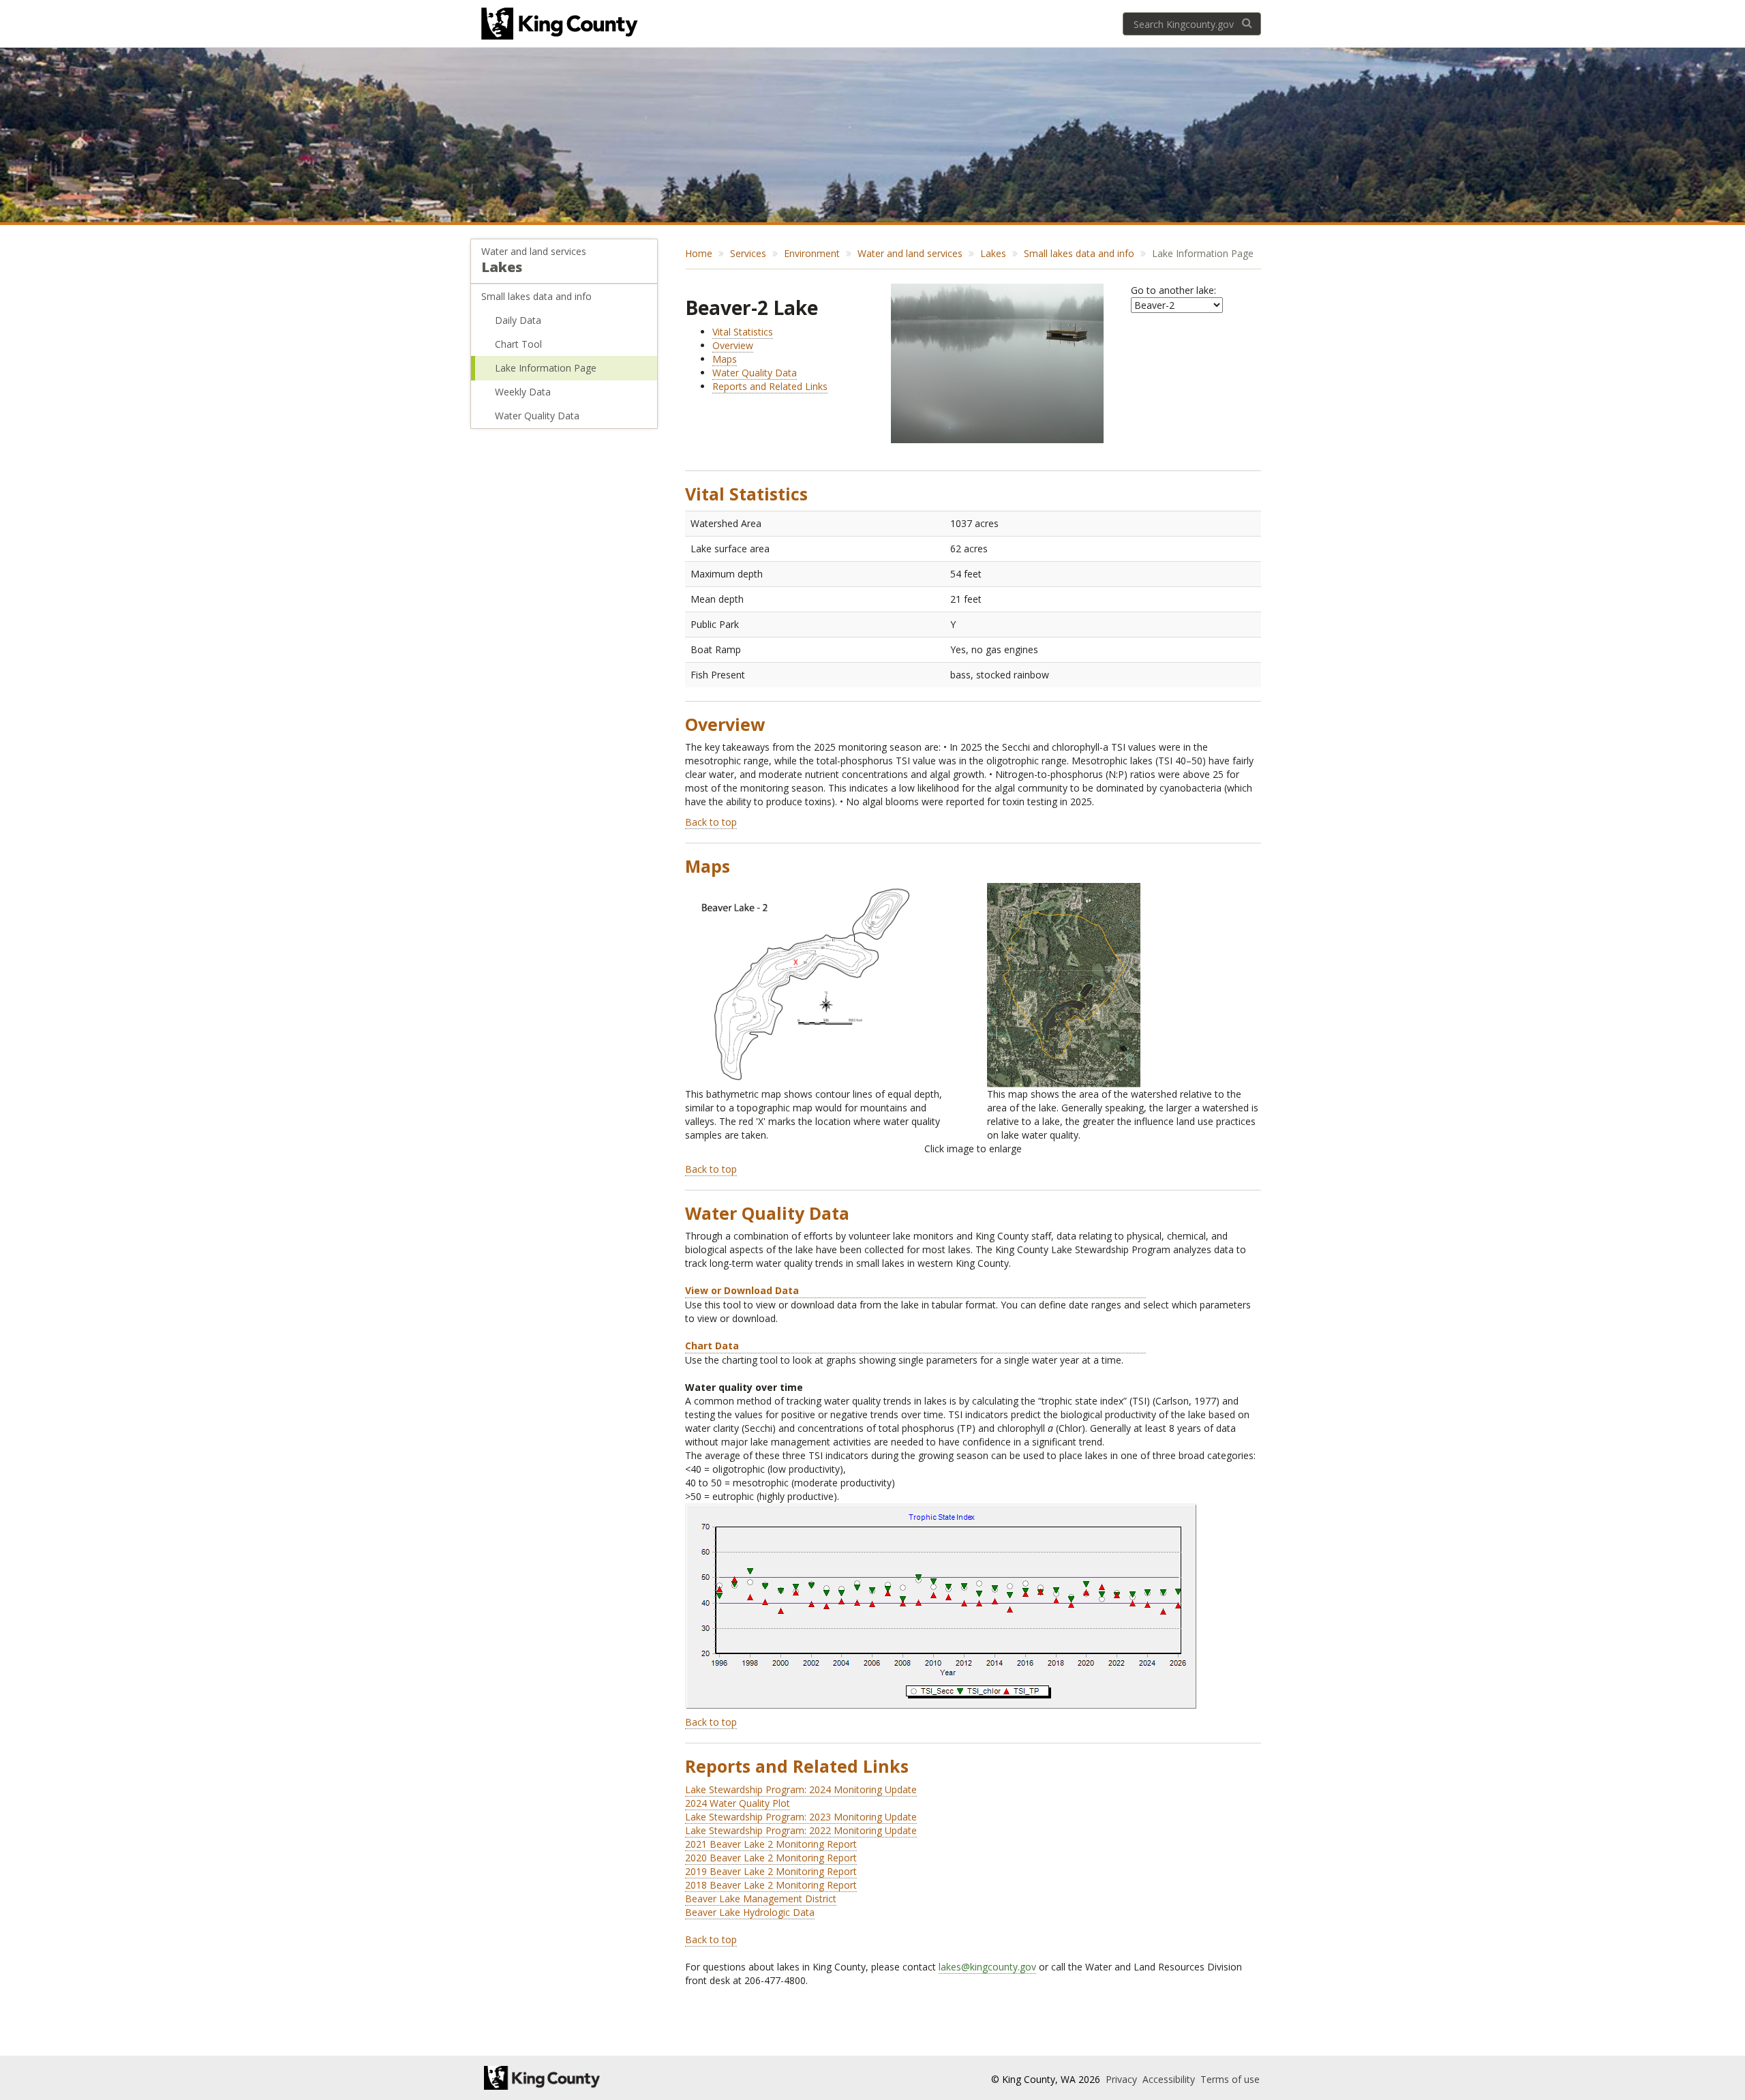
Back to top (711, 822)
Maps (725, 359)
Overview (733, 345)
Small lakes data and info (536, 296)
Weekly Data (523, 392)
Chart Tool (518, 344)
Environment (812, 253)
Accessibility (1170, 2079)
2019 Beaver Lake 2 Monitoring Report (771, 1871)
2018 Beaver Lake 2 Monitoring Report (771, 1885)
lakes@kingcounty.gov (987, 1967)
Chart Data (712, 1346)
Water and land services (534, 251)
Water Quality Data (537, 416)
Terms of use (1230, 2079)
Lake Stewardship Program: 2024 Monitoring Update (801, 1789)
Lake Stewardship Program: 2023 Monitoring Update (801, 1817)
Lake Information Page (546, 368)
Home (699, 253)
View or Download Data (742, 1290)
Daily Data (518, 320)
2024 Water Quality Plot (738, 1803)
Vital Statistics (743, 332)
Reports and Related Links (770, 386)
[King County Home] (604, 2078)
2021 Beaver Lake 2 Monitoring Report (771, 1844)
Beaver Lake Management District (761, 1899)
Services (748, 253)
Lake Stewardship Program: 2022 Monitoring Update (801, 1830)
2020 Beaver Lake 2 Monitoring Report (771, 1858)
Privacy (1123, 2079)
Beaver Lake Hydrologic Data (750, 1912)
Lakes (502, 267)
